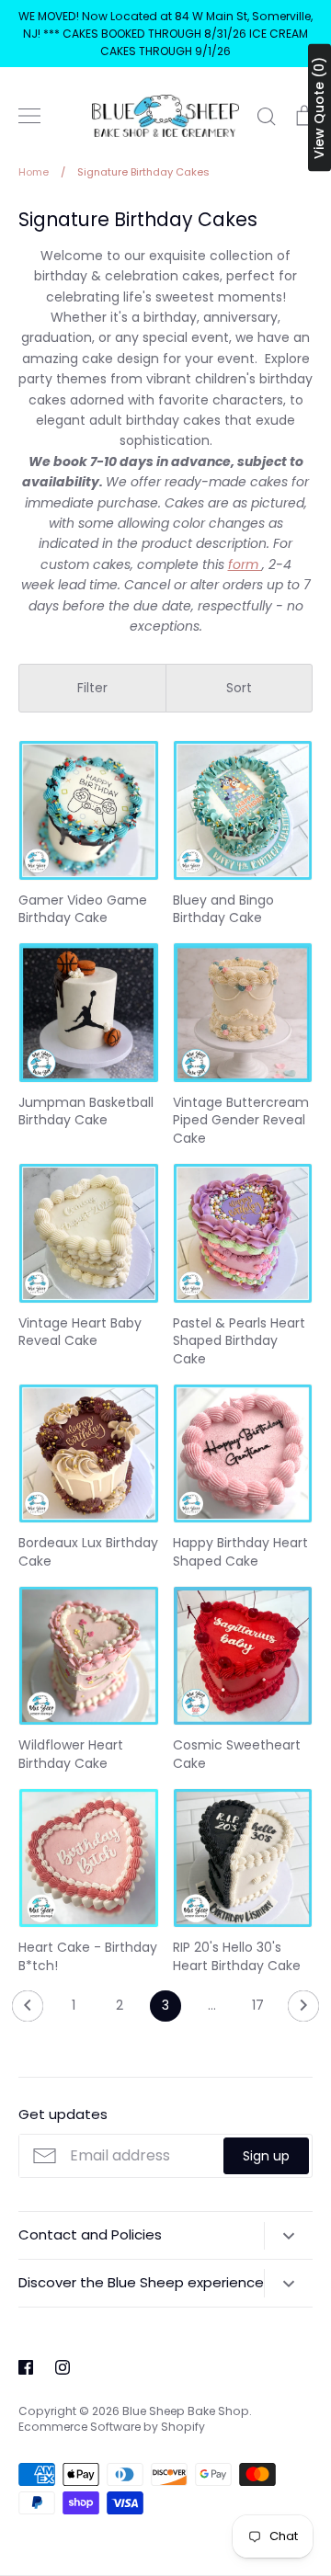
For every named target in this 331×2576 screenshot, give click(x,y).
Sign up (266, 2156)
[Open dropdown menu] (288, 2236)
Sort (239, 688)
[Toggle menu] (29, 116)
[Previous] (28, 2011)
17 (258, 2005)
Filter (92, 688)
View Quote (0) (319, 108)
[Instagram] (63, 2367)
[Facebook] (26, 2367)
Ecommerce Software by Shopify (112, 2427)
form (245, 564)
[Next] (303, 2011)
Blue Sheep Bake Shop (186, 2411)
